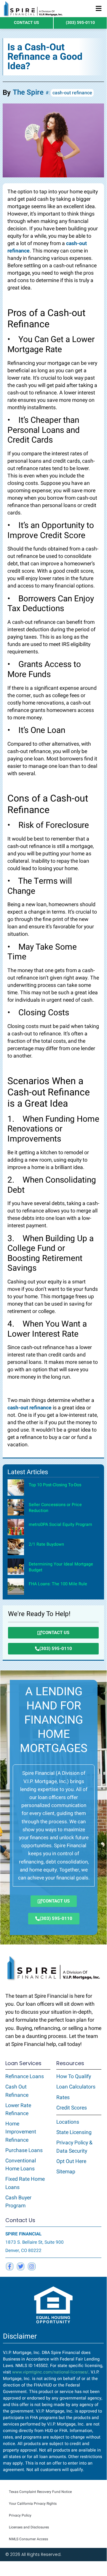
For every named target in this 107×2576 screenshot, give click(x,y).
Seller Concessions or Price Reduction (55, 1508)
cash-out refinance (72, 93)
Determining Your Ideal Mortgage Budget (61, 1567)
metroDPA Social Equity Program (60, 1525)
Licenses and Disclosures (29, 2527)
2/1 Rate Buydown (46, 1544)
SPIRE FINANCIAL (23, 2234)
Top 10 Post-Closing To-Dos (55, 1485)
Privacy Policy (20, 2515)
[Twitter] (21, 2266)
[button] (98, 9)
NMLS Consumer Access (28, 2539)
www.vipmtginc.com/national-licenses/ (50, 2372)
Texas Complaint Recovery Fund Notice (40, 2492)
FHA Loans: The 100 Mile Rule (58, 1584)
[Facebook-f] (10, 2266)
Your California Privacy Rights (33, 2504)
